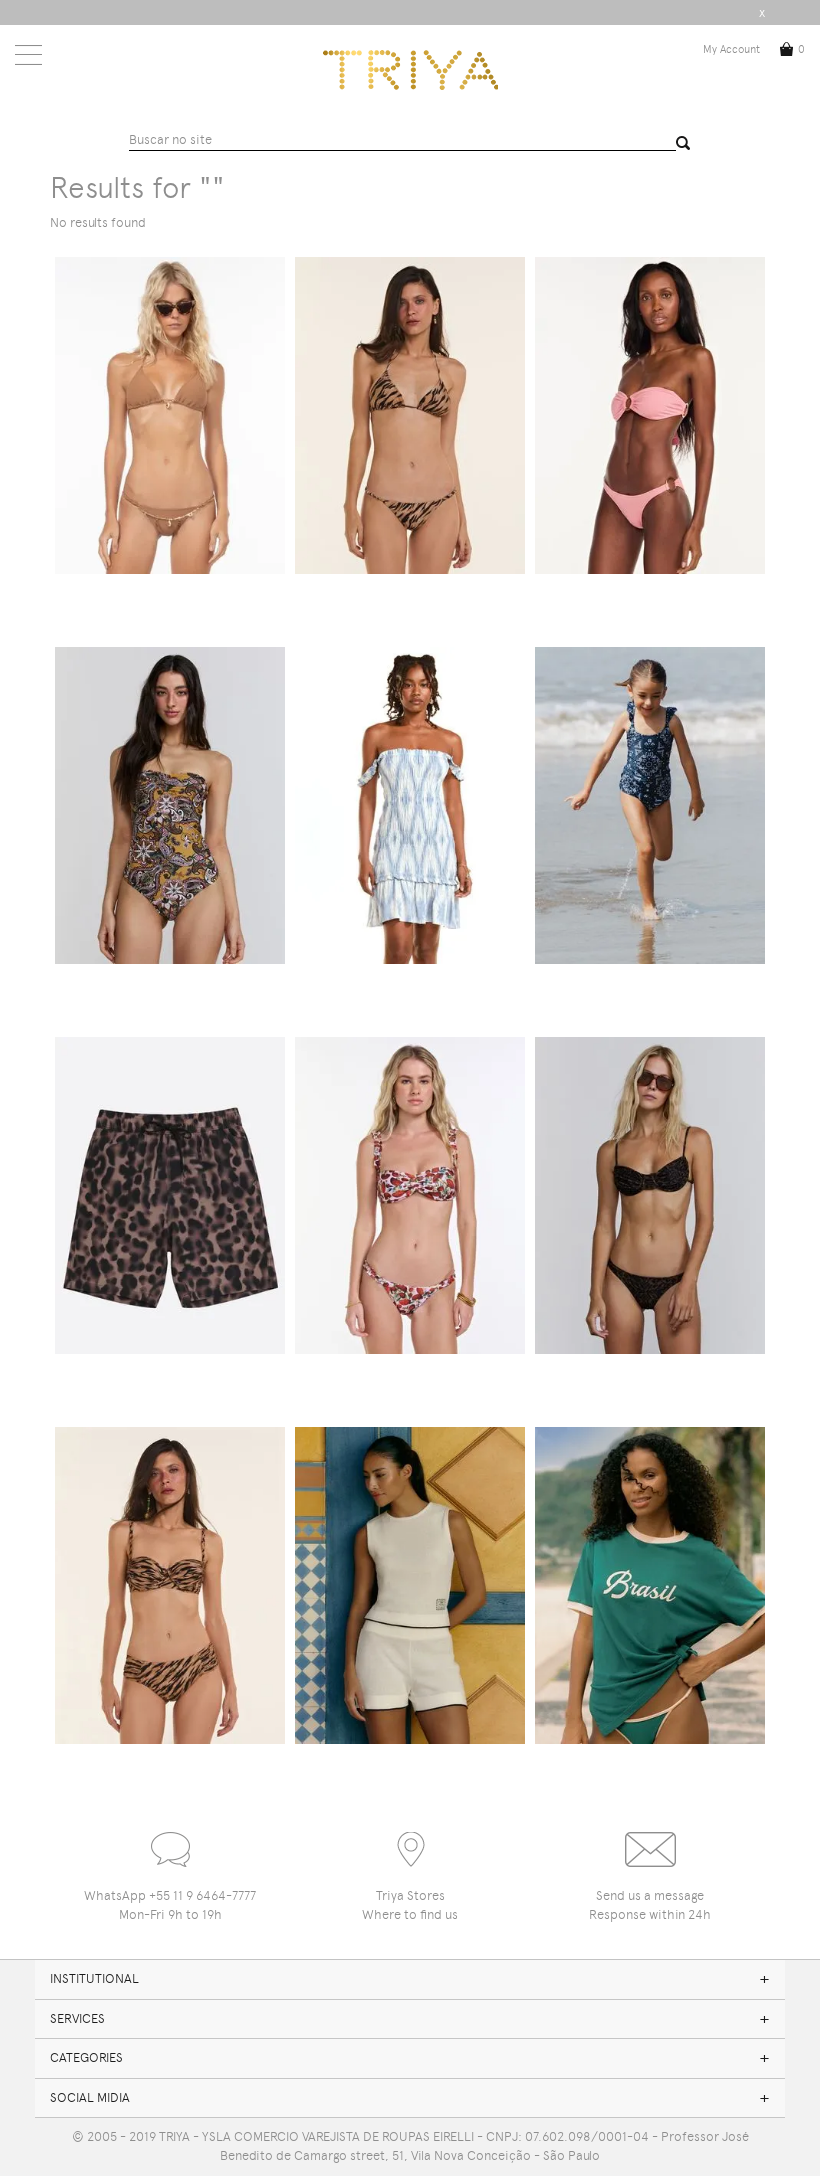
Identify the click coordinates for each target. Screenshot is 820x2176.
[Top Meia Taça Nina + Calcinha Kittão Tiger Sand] (170, 1585)
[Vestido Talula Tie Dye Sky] (410, 805)
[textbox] (403, 141)
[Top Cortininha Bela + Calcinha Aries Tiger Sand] (410, 415)
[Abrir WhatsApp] (770, 2125)
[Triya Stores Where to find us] (410, 1840)
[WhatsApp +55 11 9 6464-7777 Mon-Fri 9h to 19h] (170, 1840)
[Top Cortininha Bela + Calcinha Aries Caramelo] (170, 415)
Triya (410, 70)
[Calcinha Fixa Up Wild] (650, 1195)
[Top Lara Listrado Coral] (650, 415)
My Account (731, 49)
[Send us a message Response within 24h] (650, 1840)
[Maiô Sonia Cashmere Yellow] (170, 805)
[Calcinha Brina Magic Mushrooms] (410, 1195)
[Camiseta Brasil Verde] (650, 1585)
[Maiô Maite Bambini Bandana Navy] (650, 805)
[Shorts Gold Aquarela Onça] (170, 1195)
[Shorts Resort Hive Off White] (410, 1585)
